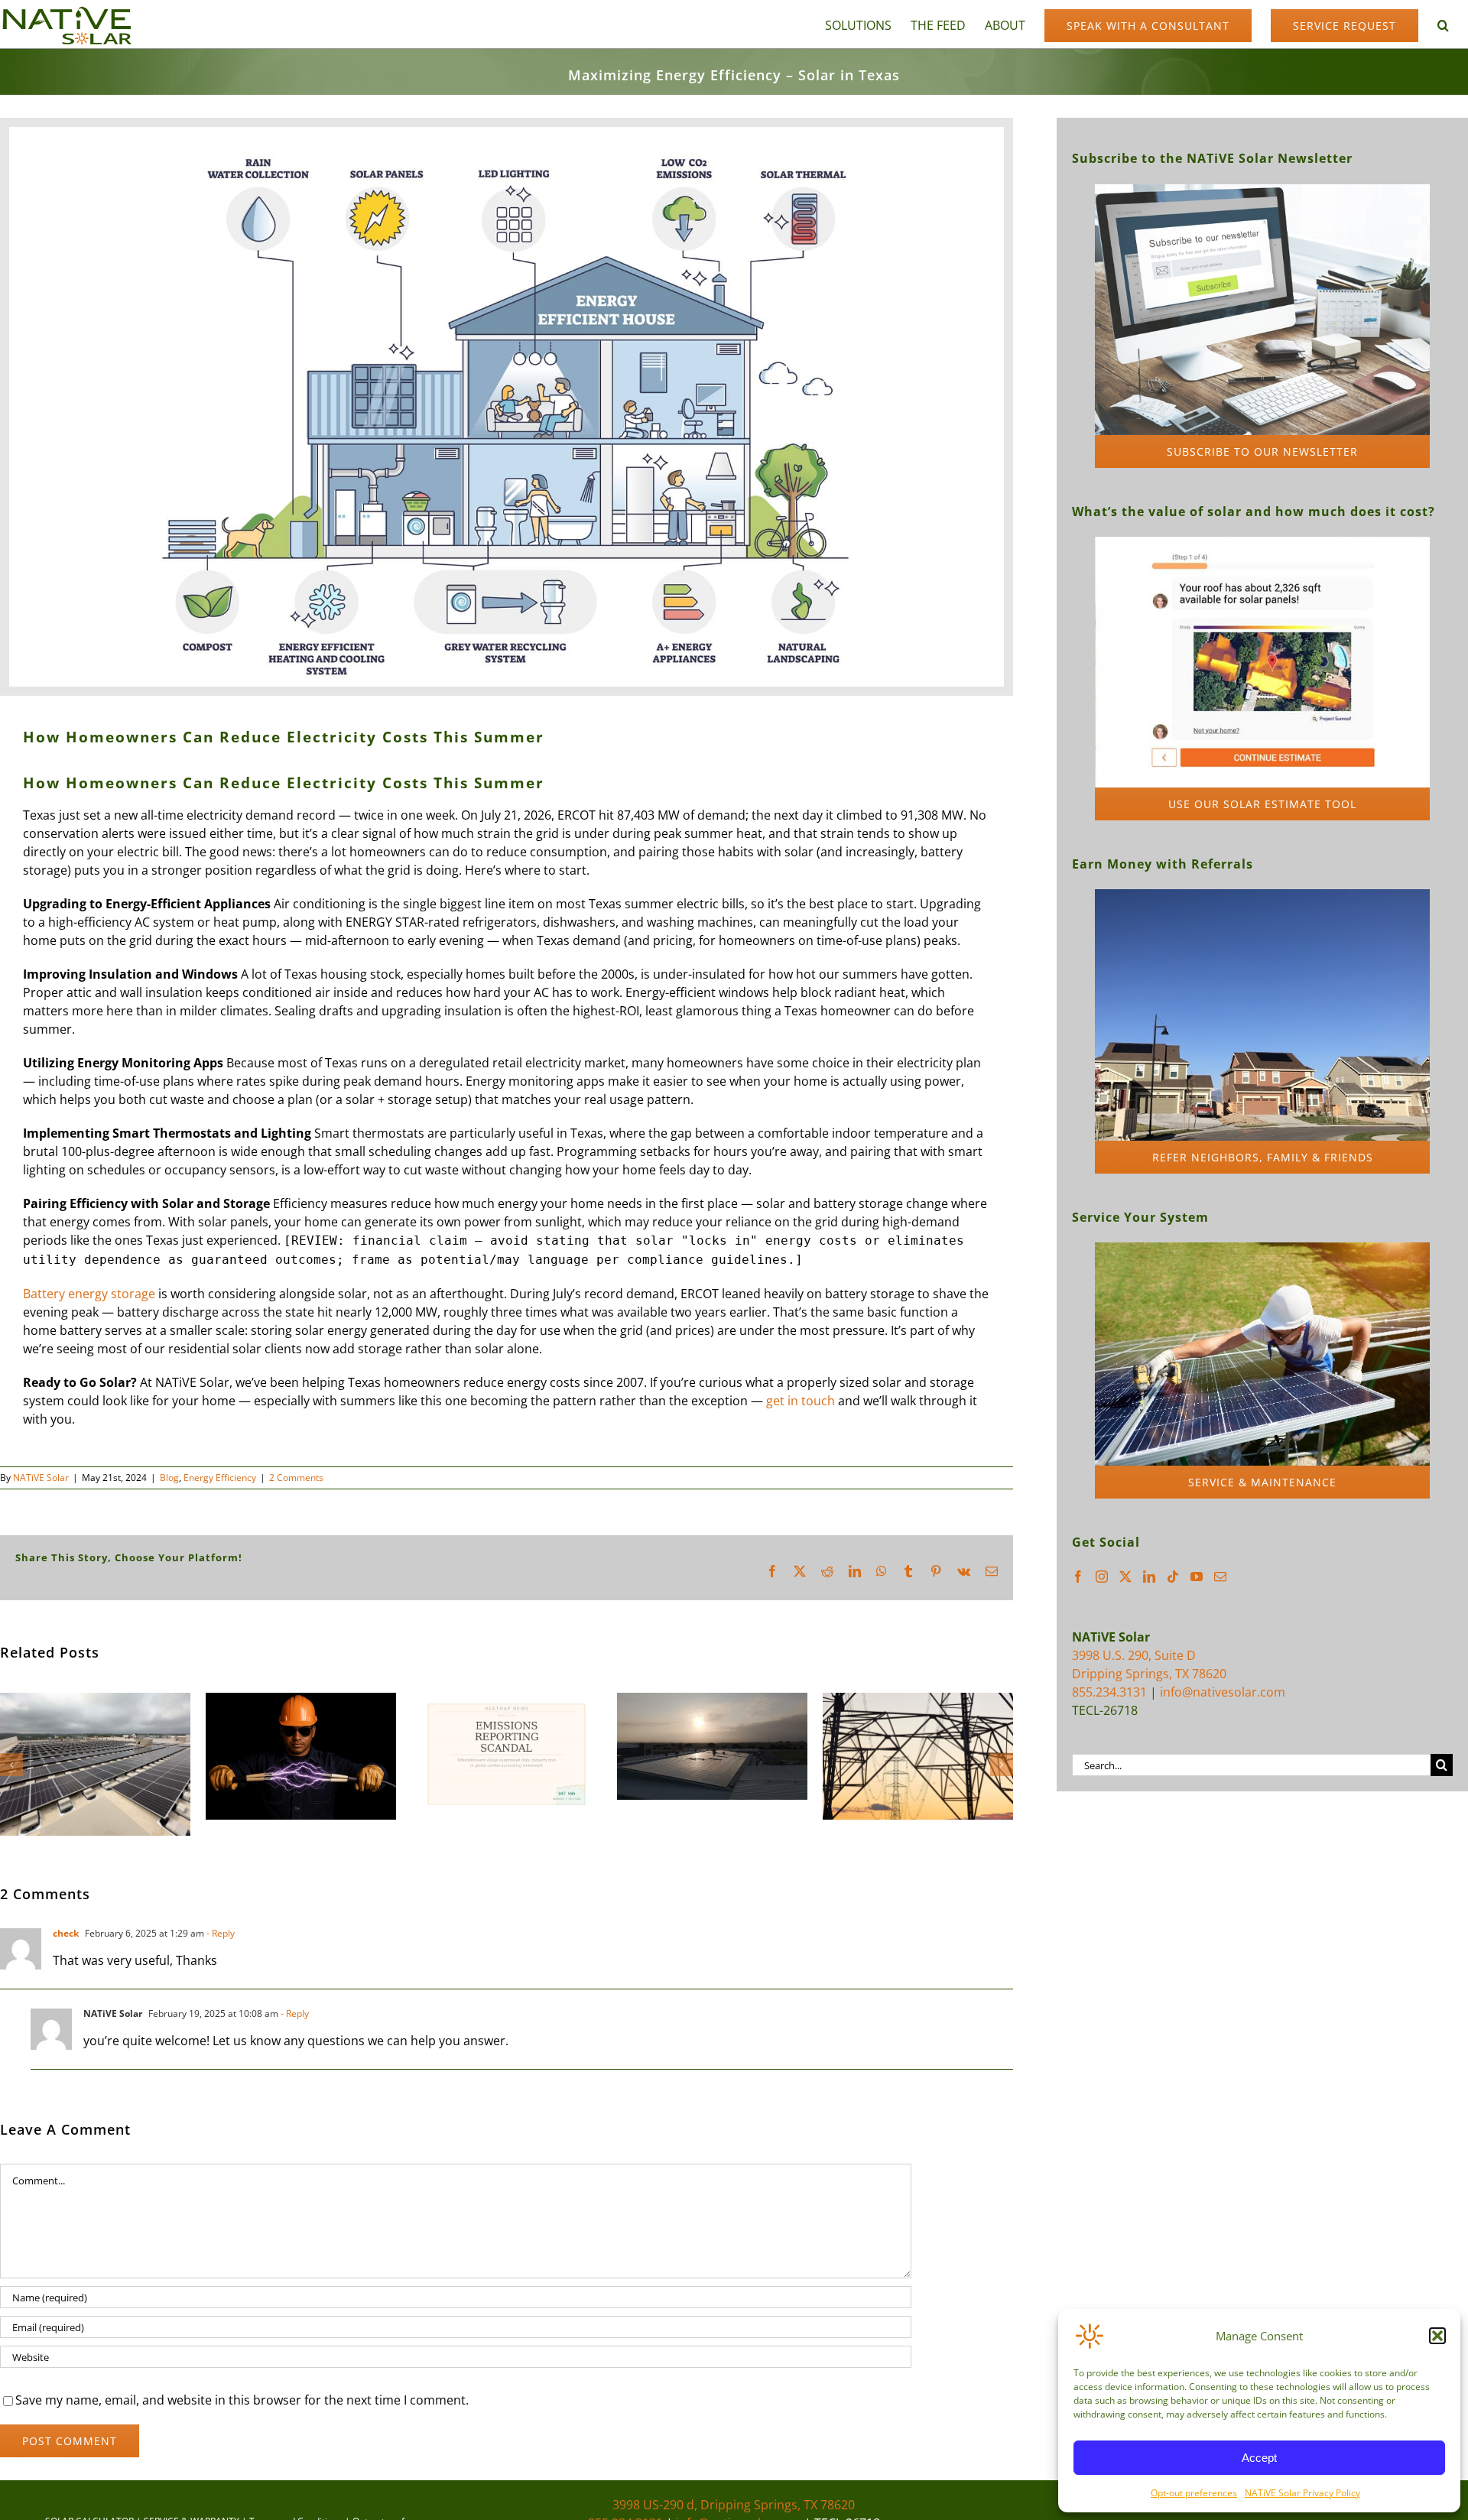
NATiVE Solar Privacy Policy (1302, 2493)
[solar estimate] (1262, 543)
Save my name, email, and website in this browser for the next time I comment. (242, 2400)
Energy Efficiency (220, 1478)
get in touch (801, 1401)
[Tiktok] (1173, 1577)
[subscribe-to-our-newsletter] (1262, 190)
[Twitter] (1125, 1577)
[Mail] (1220, 1577)
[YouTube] (1197, 1577)
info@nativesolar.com (1223, 1692)
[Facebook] (1078, 1577)
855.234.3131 (1109, 1692)
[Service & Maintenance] (1262, 1249)
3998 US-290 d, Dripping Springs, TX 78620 (734, 2505)
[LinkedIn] (1149, 1577)
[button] (1437, 2336)
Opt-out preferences (1194, 2493)
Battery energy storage (89, 1294)
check (66, 1933)
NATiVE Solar (41, 1478)
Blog (169, 1478)
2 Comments (296, 1478)
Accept (1259, 2458)
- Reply (219, 1933)
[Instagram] (1102, 1577)
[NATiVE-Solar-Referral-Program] (1262, 895)
